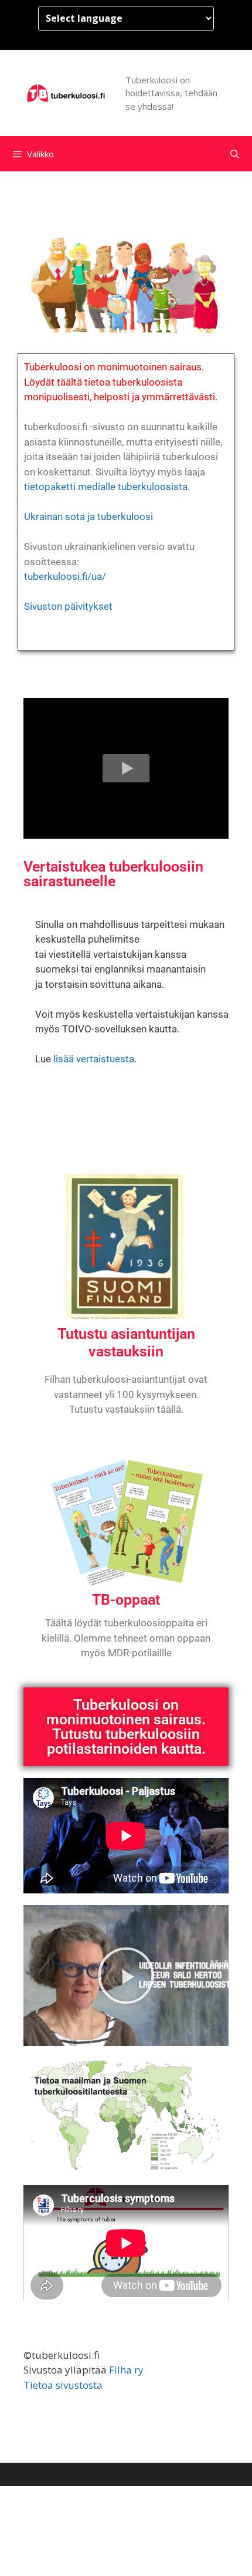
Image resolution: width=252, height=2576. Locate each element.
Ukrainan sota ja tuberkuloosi (88, 516)
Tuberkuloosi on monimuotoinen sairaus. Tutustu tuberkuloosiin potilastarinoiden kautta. (126, 1727)
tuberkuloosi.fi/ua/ (65, 576)
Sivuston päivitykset (68, 606)
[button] (126, 768)
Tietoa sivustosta (63, 2385)
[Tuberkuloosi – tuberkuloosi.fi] (67, 92)
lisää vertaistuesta (94, 1059)
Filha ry (126, 2370)
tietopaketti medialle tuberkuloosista (106, 487)
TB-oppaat (126, 1600)
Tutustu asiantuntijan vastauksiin (126, 1343)
